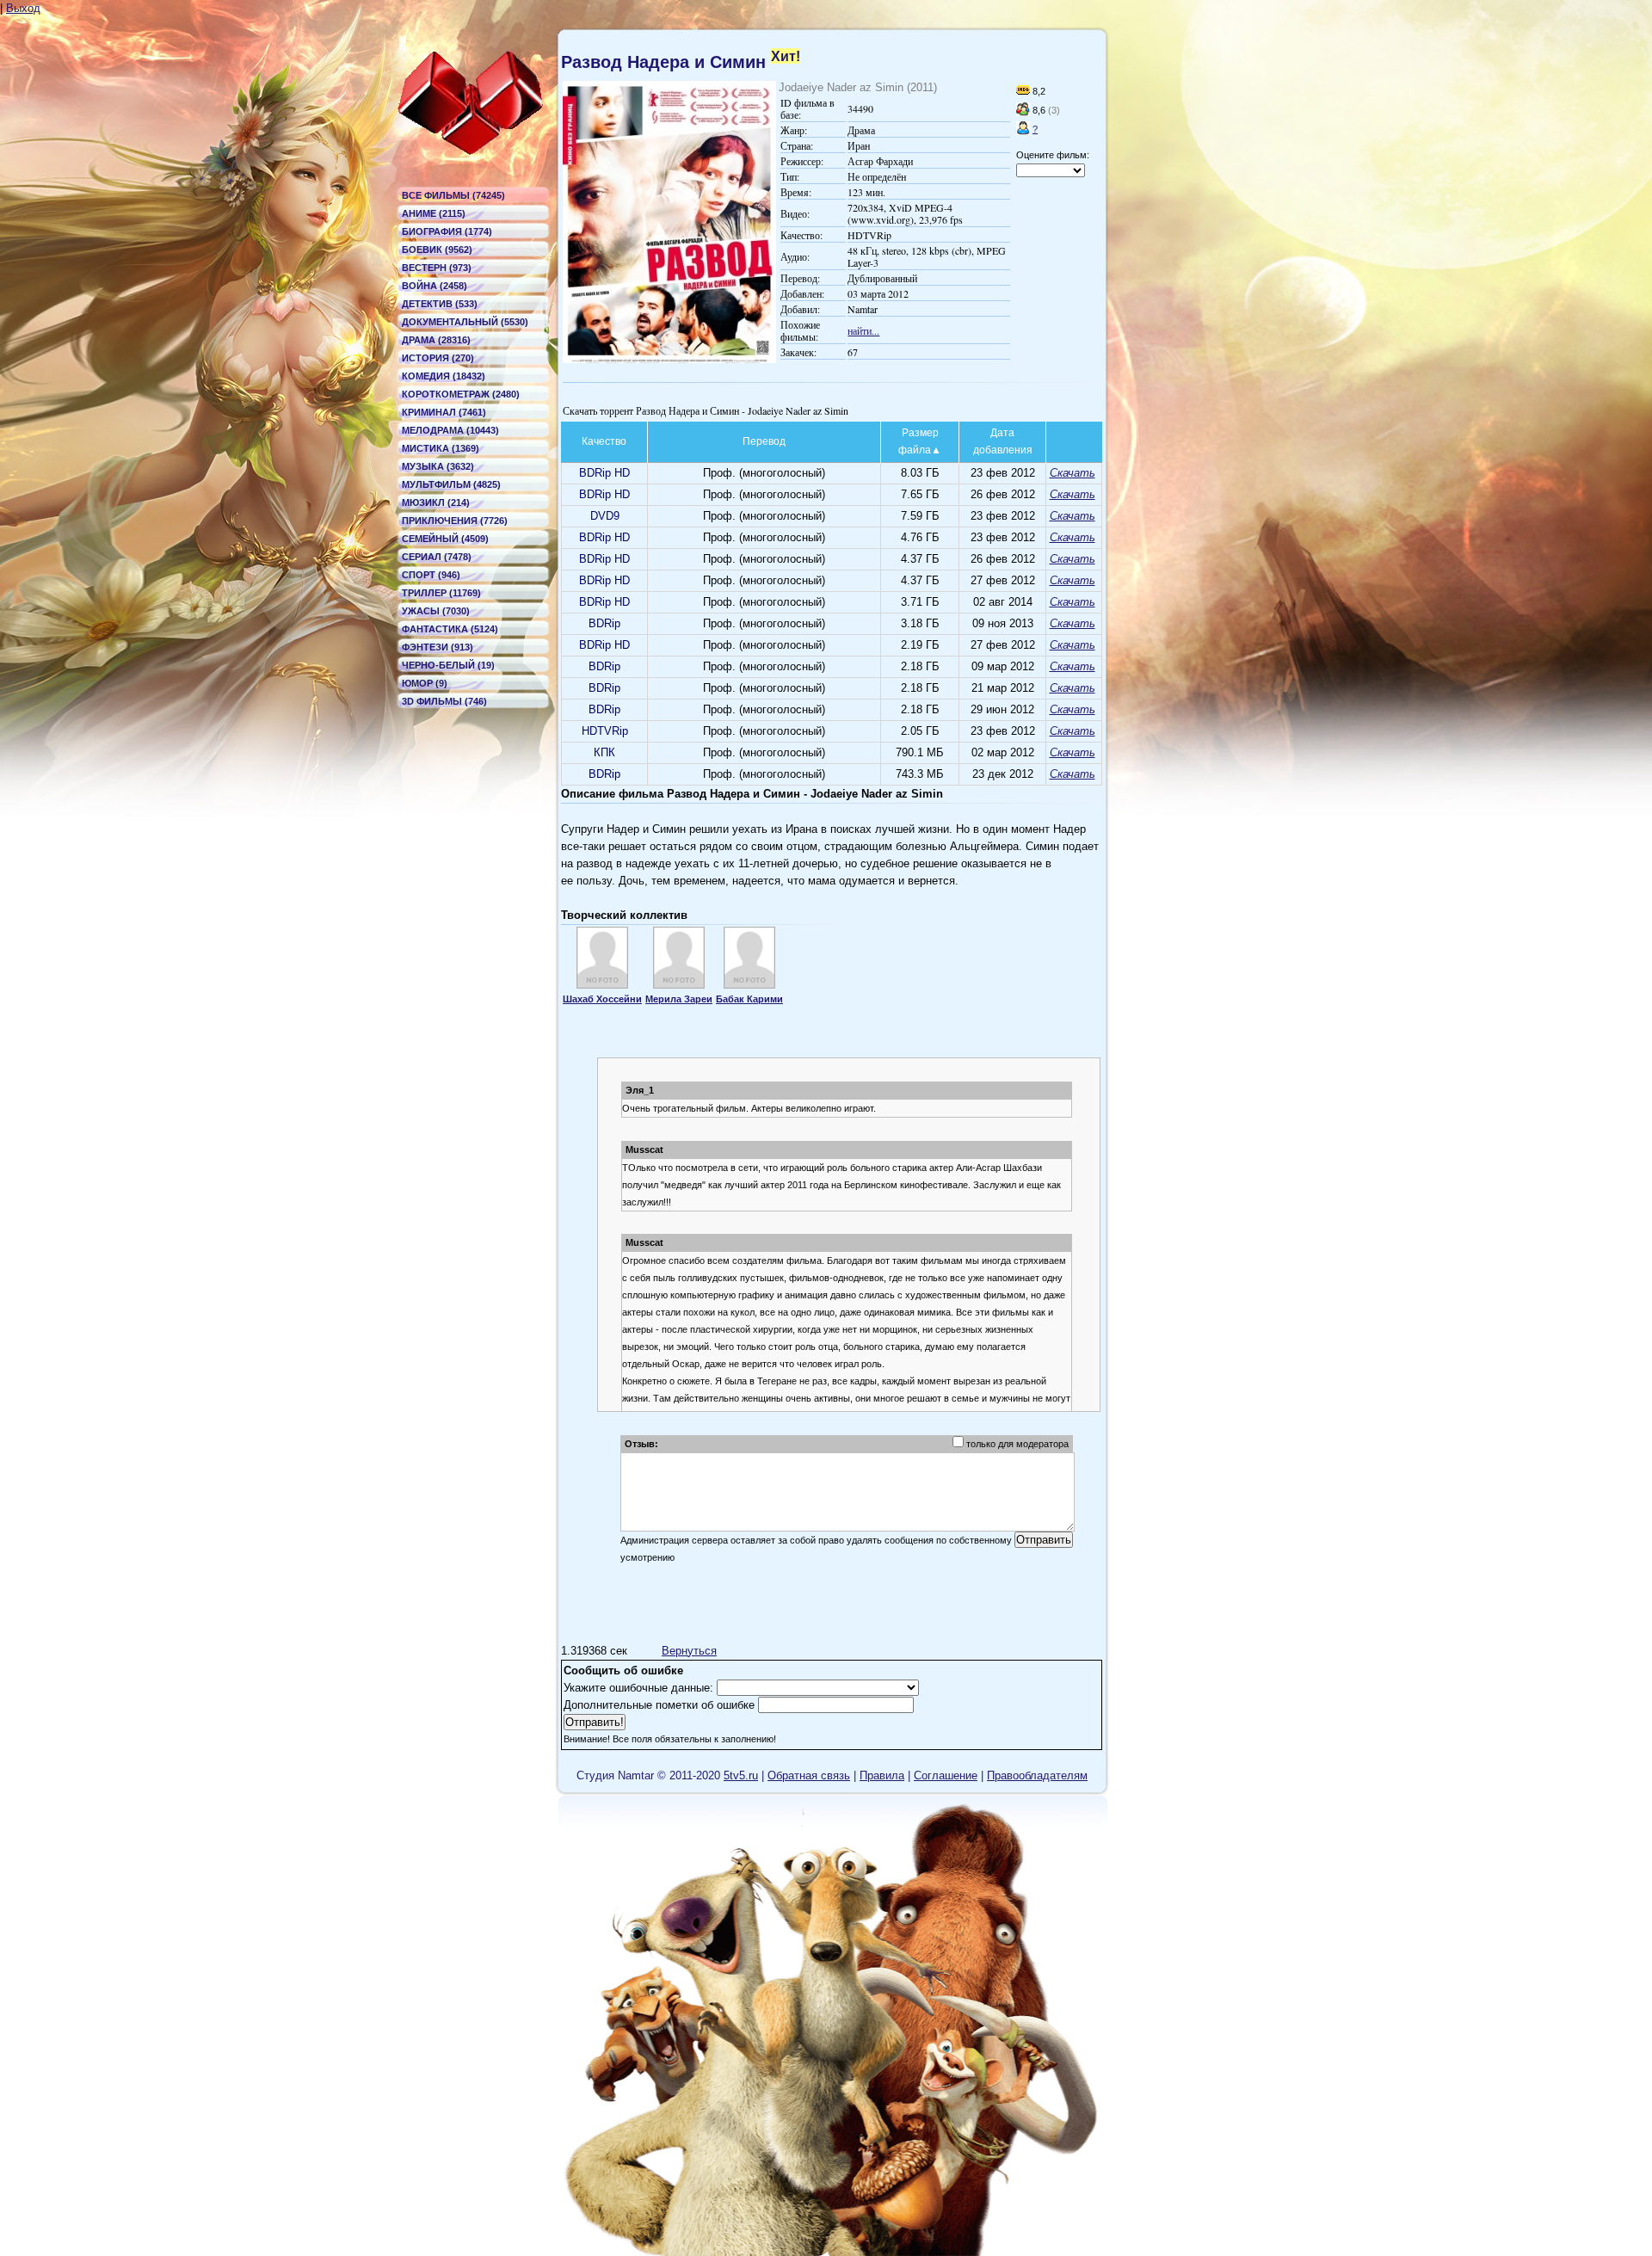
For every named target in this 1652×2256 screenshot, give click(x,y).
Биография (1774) (447, 231)
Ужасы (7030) (436, 611)
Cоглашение (946, 1775)
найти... (863, 330)
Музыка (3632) (438, 466)
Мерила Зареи (679, 999)
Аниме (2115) (434, 213)
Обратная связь (809, 1775)
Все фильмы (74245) (453, 195)
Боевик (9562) (437, 250)
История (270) (438, 358)
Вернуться (689, 1651)
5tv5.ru (741, 1775)
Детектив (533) (440, 304)
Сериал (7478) (437, 557)
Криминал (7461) (444, 412)
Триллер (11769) (441, 593)
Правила (882, 1775)
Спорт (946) (431, 575)
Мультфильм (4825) (451, 484)
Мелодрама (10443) (450, 430)
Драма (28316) (436, 340)
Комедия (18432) (444, 376)
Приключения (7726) (455, 521)
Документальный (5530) (465, 322)
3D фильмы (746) (444, 701)
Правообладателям (1037, 1775)
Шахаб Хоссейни (602, 999)
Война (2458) (435, 286)
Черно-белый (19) (448, 665)
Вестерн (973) (437, 268)
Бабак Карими (749, 999)
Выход (23, 8)
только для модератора (1017, 1444)
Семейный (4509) (445, 539)
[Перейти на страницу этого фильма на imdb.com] (1023, 91)
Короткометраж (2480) (461, 394)
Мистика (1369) (441, 448)
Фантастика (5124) (450, 629)
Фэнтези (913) (438, 647)
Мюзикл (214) (436, 502)
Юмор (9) (425, 683)
